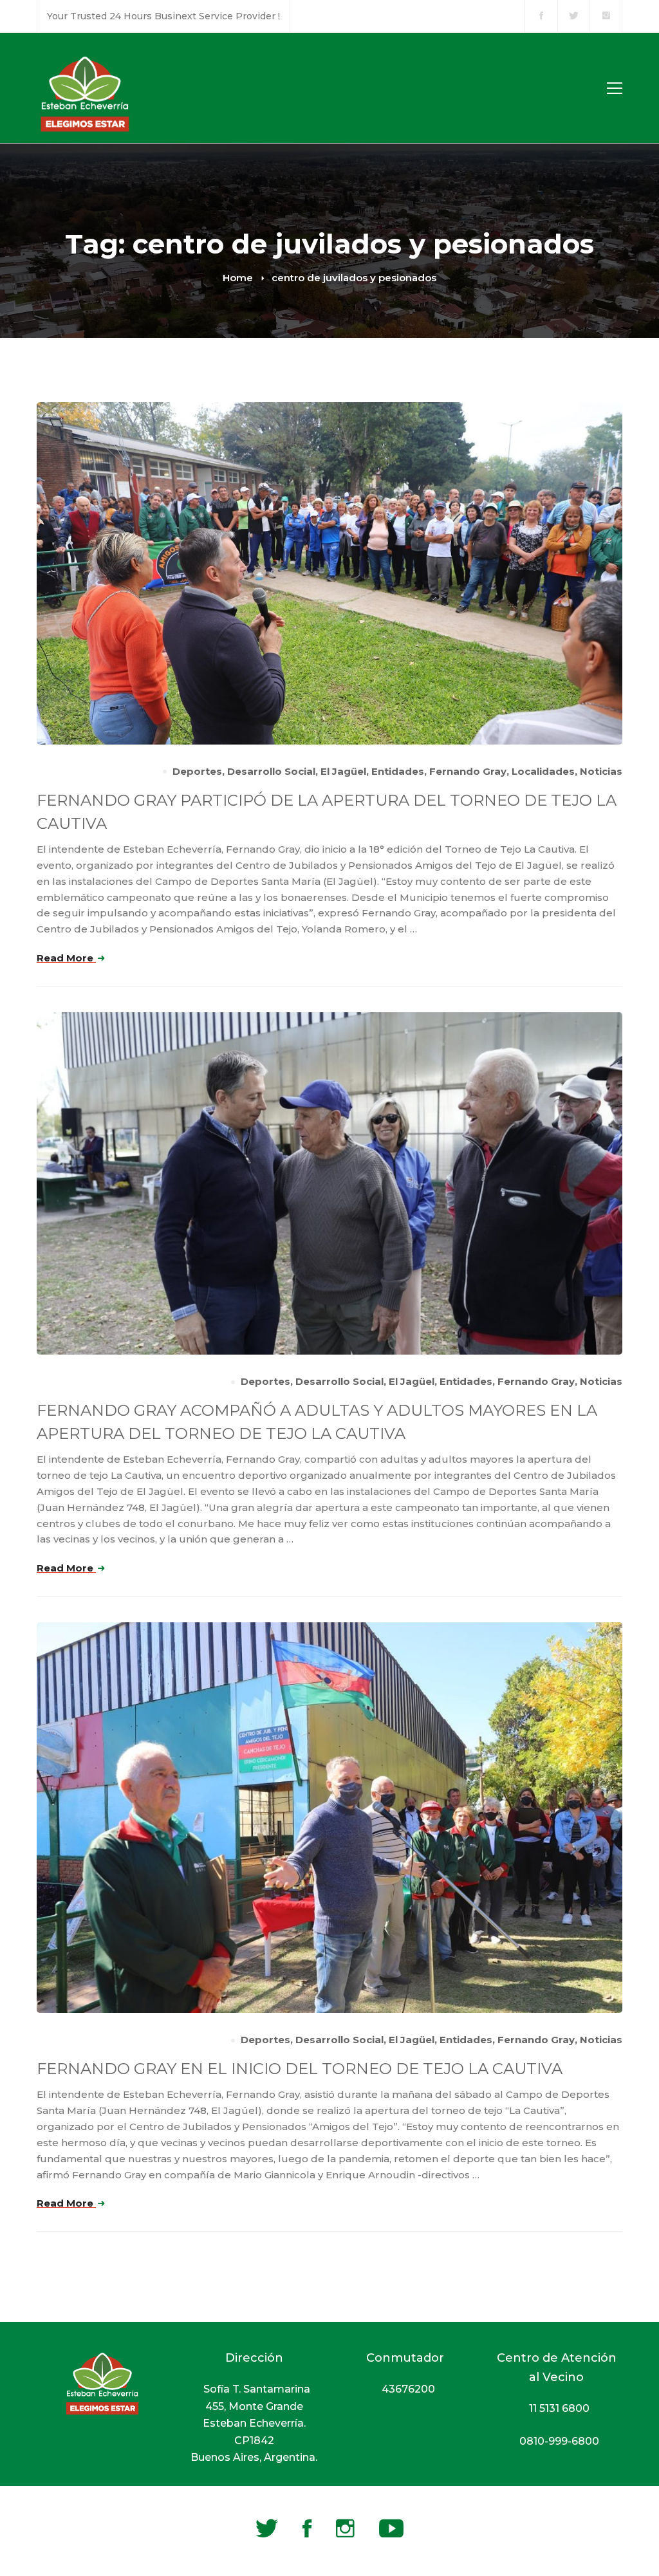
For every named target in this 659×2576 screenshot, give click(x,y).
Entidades (398, 771)
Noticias (601, 771)
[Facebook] (307, 2528)
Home (238, 278)
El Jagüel (343, 771)
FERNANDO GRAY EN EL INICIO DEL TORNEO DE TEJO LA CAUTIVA (300, 2069)
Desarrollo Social (271, 771)
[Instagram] (345, 2528)
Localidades (543, 771)
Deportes (197, 771)
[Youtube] (391, 2528)
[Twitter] (267, 2528)
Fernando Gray (468, 771)
